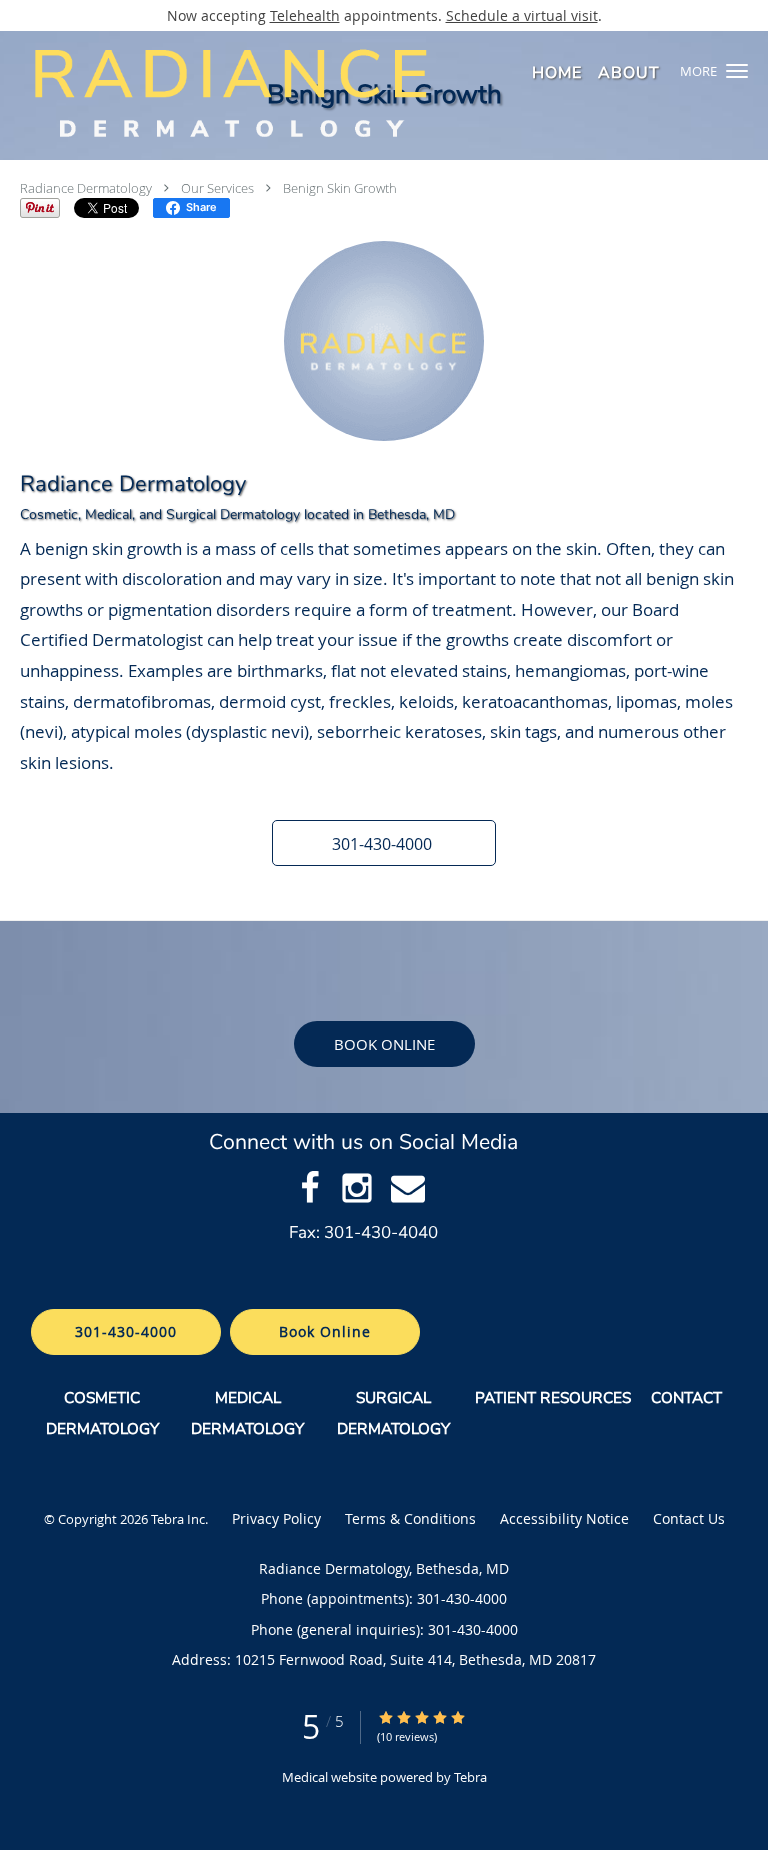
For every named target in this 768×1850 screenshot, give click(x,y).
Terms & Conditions (410, 1518)
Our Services (217, 188)
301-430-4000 (126, 1331)
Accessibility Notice (564, 1518)
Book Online (384, 1044)
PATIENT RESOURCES (553, 1397)
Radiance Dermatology (86, 188)
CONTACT (688, 1397)
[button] (737, 71)
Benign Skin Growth (340, 188)
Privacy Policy (276, 1518)
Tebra (470, 1777)
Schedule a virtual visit (522, 15)
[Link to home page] (318, 92)
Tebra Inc (178, 1519)
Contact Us (689, 1518)
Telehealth (305, 15)
